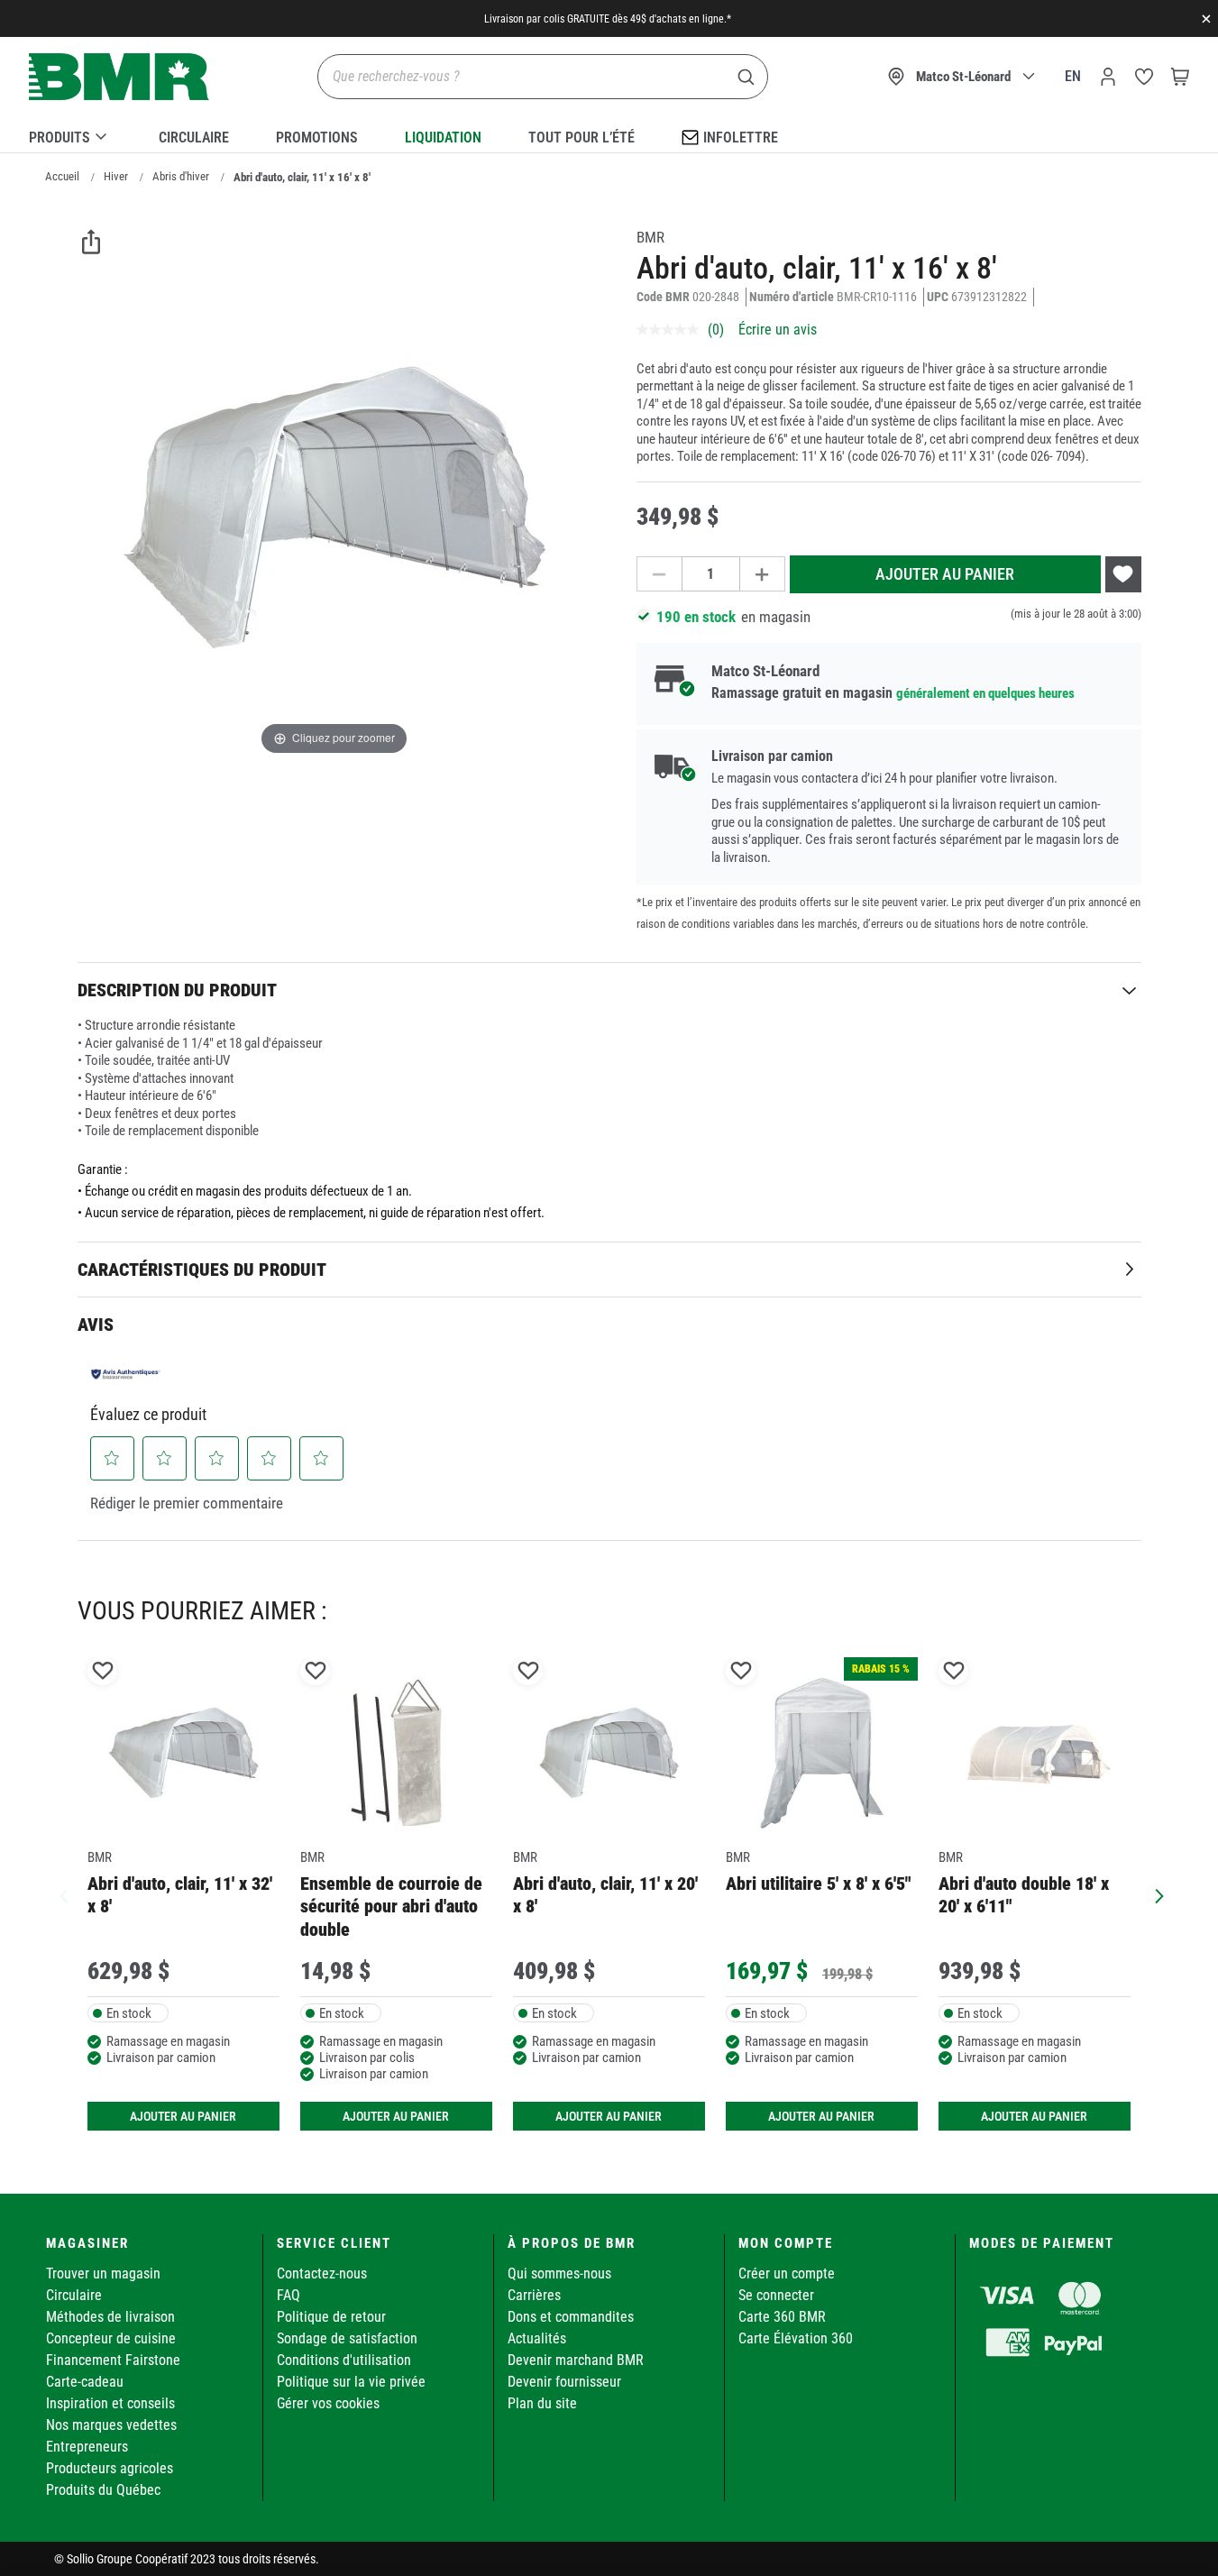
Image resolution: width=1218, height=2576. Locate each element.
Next (1155, 1894)
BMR (650, 237)
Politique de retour (331, 2317)
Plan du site (542, 2403)
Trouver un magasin (103, 2273)
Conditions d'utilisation (344, 2360)
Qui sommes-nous (559, 2273)
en (1073, 76)
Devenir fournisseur (564, 2382)
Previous (64, 1894)
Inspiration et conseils (110, 2403)
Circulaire (194, 138)
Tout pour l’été (582, 138)
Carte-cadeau (85, 2382)
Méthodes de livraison (110, 2317)
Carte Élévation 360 (796, 2338)
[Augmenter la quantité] (763, 574)
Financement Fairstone (113, 2360)
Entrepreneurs (87, 2447)
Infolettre (741, 138)
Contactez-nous (322, 2273)
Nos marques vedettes (111, 2425)
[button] (112, 1458)
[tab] (609, 990)
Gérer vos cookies (328, 2403)
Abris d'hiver (181, 176)
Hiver (116, 176)
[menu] (609, 134)
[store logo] (119, 77)
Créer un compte (787, 2273)
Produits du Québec (103, 2490)
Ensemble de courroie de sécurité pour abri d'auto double (391, 1907)
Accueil (62, 176)
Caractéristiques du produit (202, 1270)
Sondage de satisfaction (347, 2338)
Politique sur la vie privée (351, 2382)
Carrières (534, 2295)
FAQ (288, 2295)
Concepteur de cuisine (111, 2338)
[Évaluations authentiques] (126, 1374)
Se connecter (776, 2295)
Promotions (317, 138)
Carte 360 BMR (782, 2317)
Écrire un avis (778, 330)
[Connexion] (1108, 77)
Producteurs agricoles (110, 2468)
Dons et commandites (571, 2317)
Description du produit (177, 990)
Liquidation (443, 138)
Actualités (537, 2338)
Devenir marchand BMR (576, 2360)
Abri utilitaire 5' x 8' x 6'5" (818, 1884)
